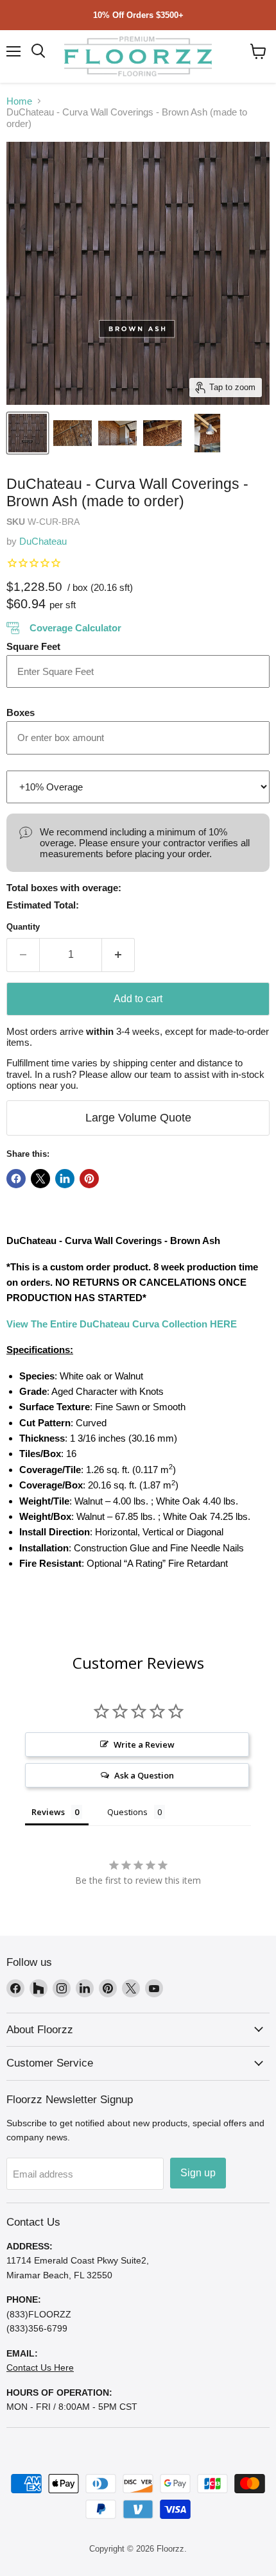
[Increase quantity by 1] (118, 955)
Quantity (23, 927)
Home (19, 101)
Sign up (198, 2173)
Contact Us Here (40, 2367)
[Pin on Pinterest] (89, 1179)
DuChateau (43, 541)
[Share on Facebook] (16, 1179)
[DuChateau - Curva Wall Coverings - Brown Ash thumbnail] (28, 433)
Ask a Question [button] (144, 1775)
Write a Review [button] (144, 1744)
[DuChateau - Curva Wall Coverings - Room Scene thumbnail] (73, 433)
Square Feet (33, 646)
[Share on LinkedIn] (65, 1179)
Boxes (21, 712)
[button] (258, 51)
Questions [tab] (127, 1812)
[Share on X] (40, 1179)
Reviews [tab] (48, 1812)
